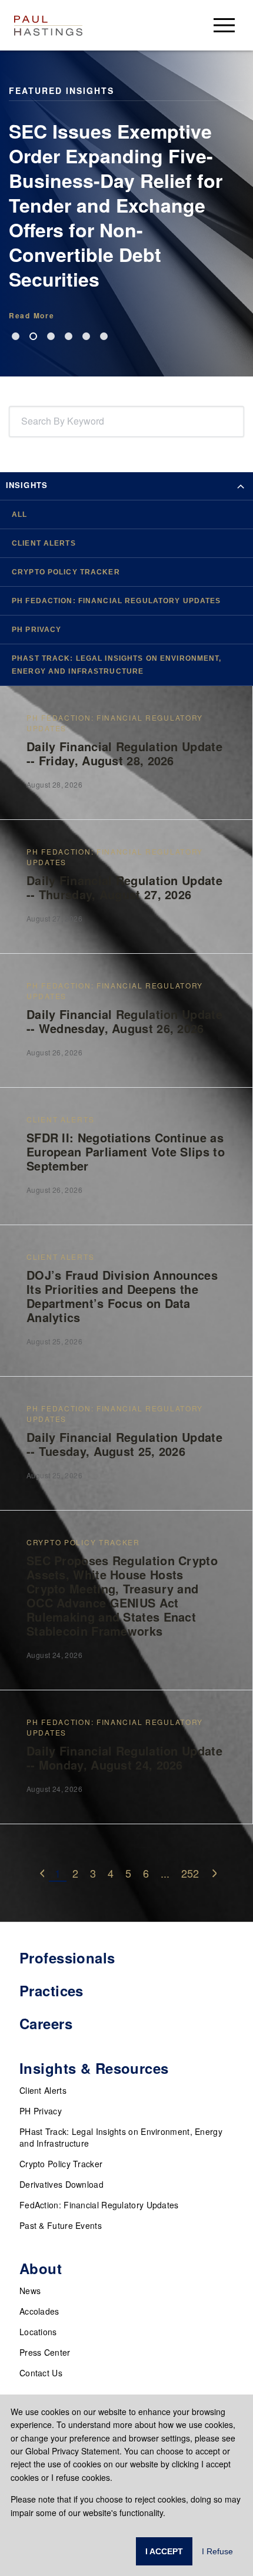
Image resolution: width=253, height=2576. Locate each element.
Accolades (39, 2311)
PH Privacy (41, 2111)
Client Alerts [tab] (44, 543)
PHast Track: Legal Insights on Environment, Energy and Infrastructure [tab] (117, 665)
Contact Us (41, 2373)
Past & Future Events (61, 2225)
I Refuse (217, 2551)
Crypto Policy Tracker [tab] (66, 572)
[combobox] (24, 421)
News (30, 2291)
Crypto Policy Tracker (61, 2164)
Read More (31, 315)
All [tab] (19, 514)
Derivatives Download (61, 2184)
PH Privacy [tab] (36, 630)
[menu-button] (224, 25)
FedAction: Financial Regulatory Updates (99, 2205)
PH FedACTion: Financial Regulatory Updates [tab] (116, 601)
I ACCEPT (164, 2551)
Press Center (45, 2352)
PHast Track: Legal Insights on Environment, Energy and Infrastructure (121, 2137)
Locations (38, 2332)
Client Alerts (43, 2090)
